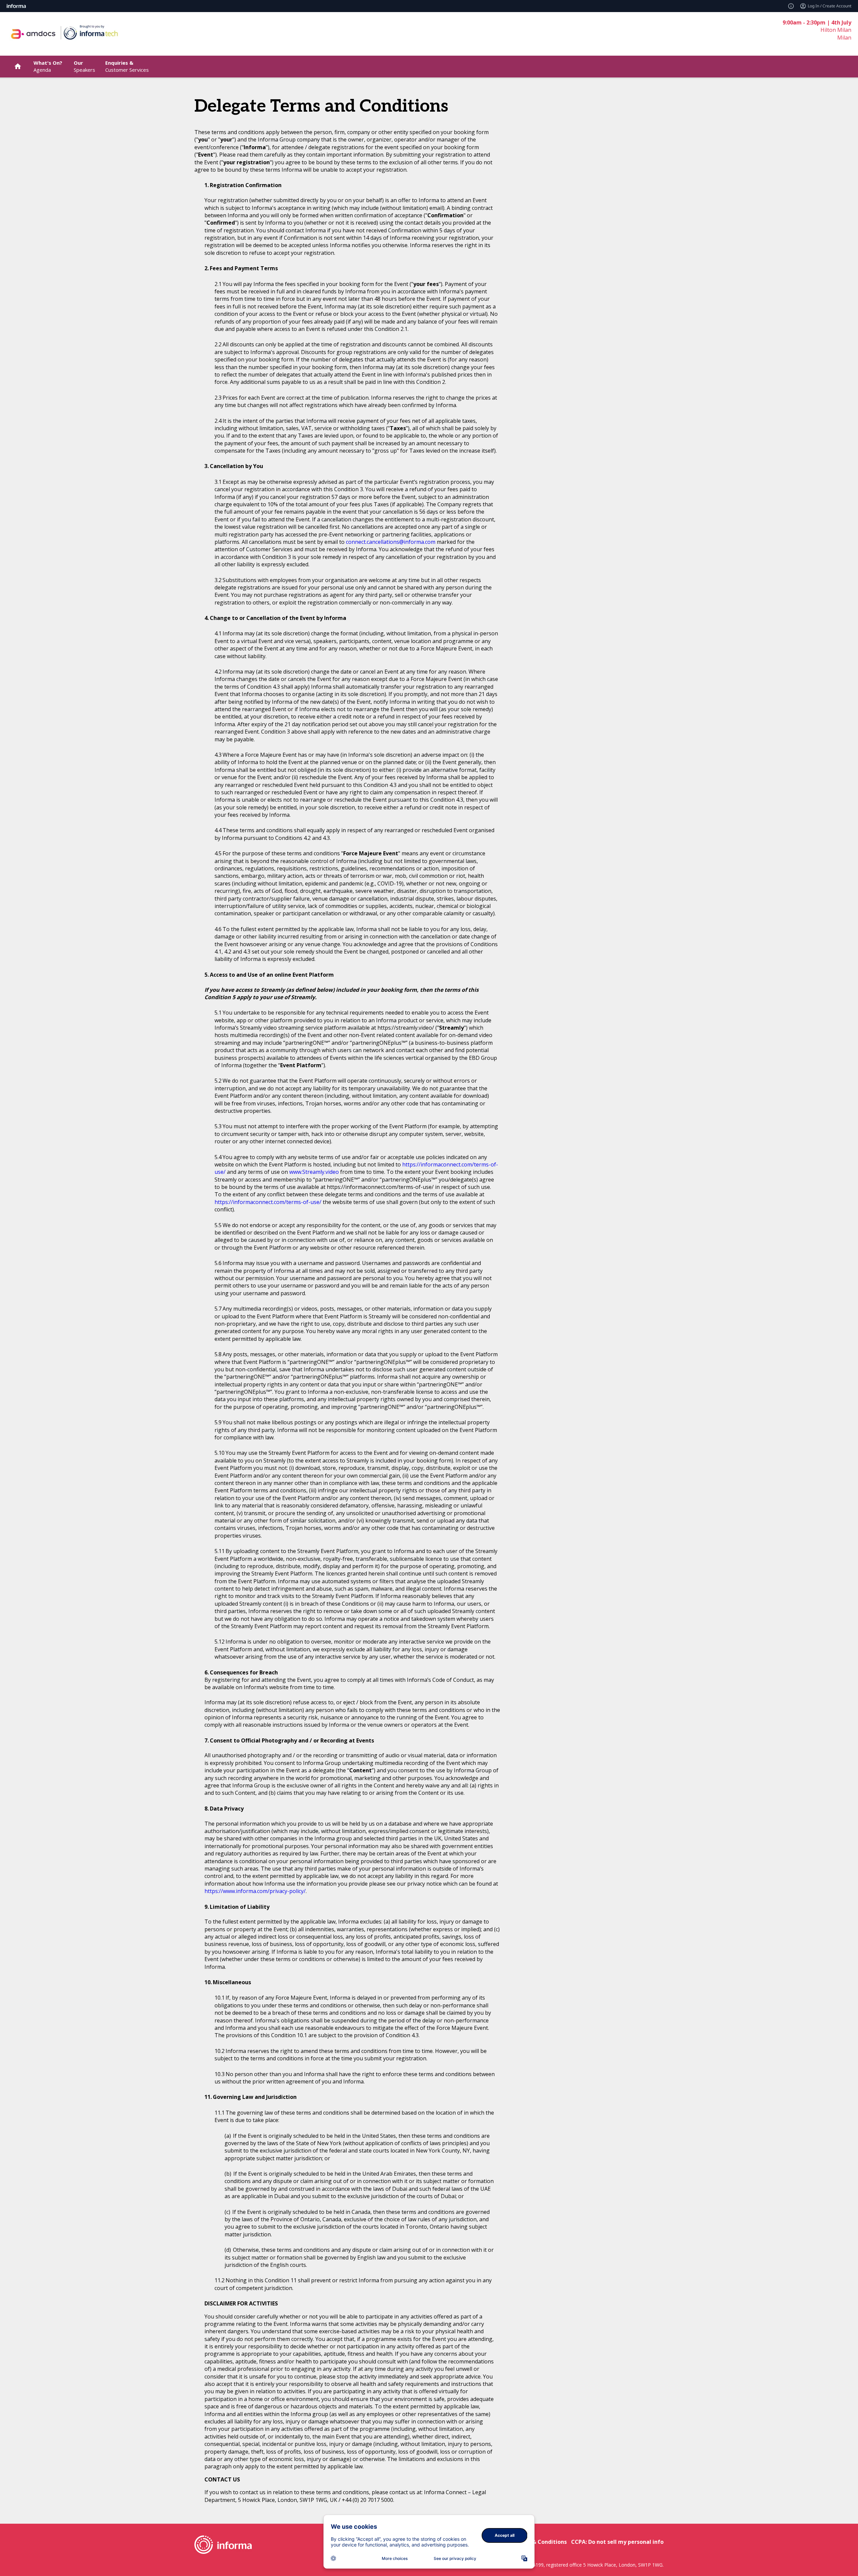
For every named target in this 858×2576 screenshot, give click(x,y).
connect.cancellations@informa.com (391, 542)
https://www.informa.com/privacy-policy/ (255, 1891)
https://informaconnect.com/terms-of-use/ (268, 1202)
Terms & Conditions (540, 2542)
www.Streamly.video (314, 1172)
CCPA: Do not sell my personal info (617, 2542)
